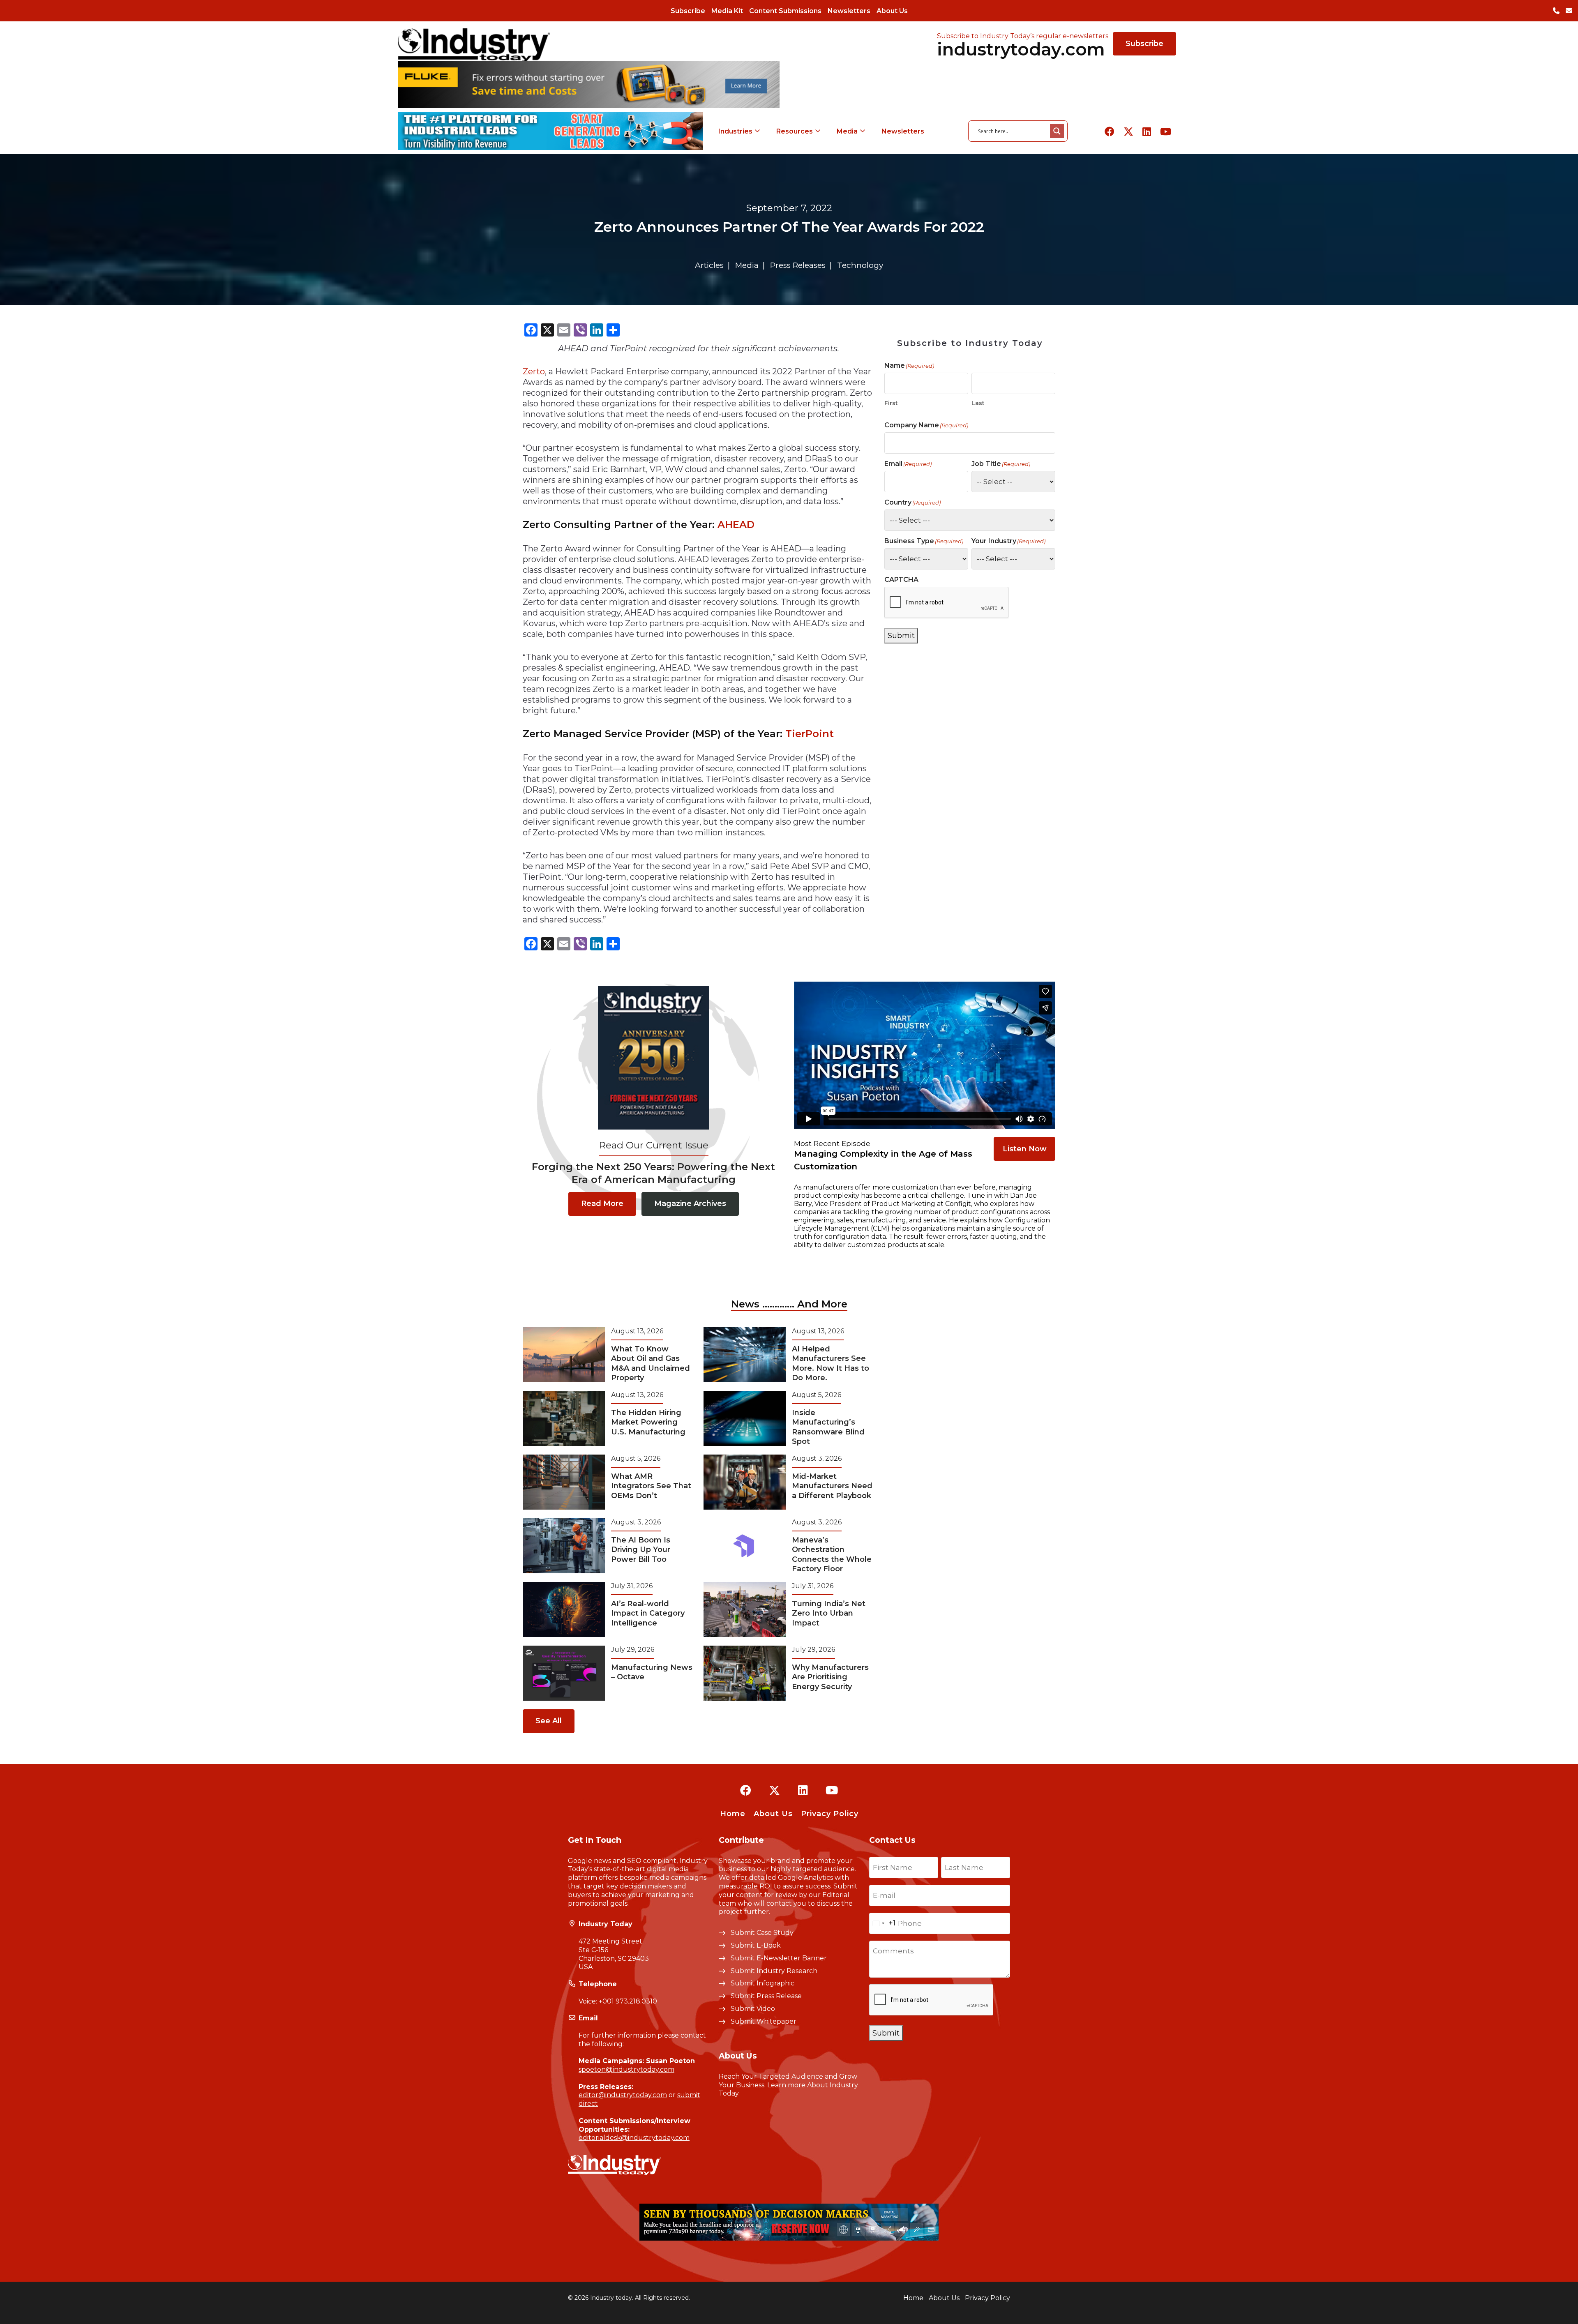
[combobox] (882, 1923)
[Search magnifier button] (1057, 131)
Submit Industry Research (774, 1971)
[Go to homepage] (474, 45)
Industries (735, 131)
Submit (901, 636)
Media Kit (727, 11)
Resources (795, 131)
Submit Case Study (762, 1933)
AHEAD (736, 525)
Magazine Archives (690, 1203)
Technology (860, 265)
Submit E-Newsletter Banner (779, 1958)
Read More (602, 1203)
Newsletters (849, 11)
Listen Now (1025, 1149)
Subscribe (688, 11)
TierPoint (810, 734)
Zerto (534, 371)
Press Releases (798, 265)
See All (549, 1721)
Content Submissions (785, 11)
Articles (709, 265)
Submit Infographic (762, 1983)
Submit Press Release (766, 1996)
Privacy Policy (830, 1814)
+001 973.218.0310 (628, 2001)
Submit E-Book (756, 1945)
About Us (892, 11)
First (891, 403)
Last (978, 403)
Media (847, 131)
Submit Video (753, 2009)
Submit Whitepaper (764, 2021)
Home (733, 1814)
